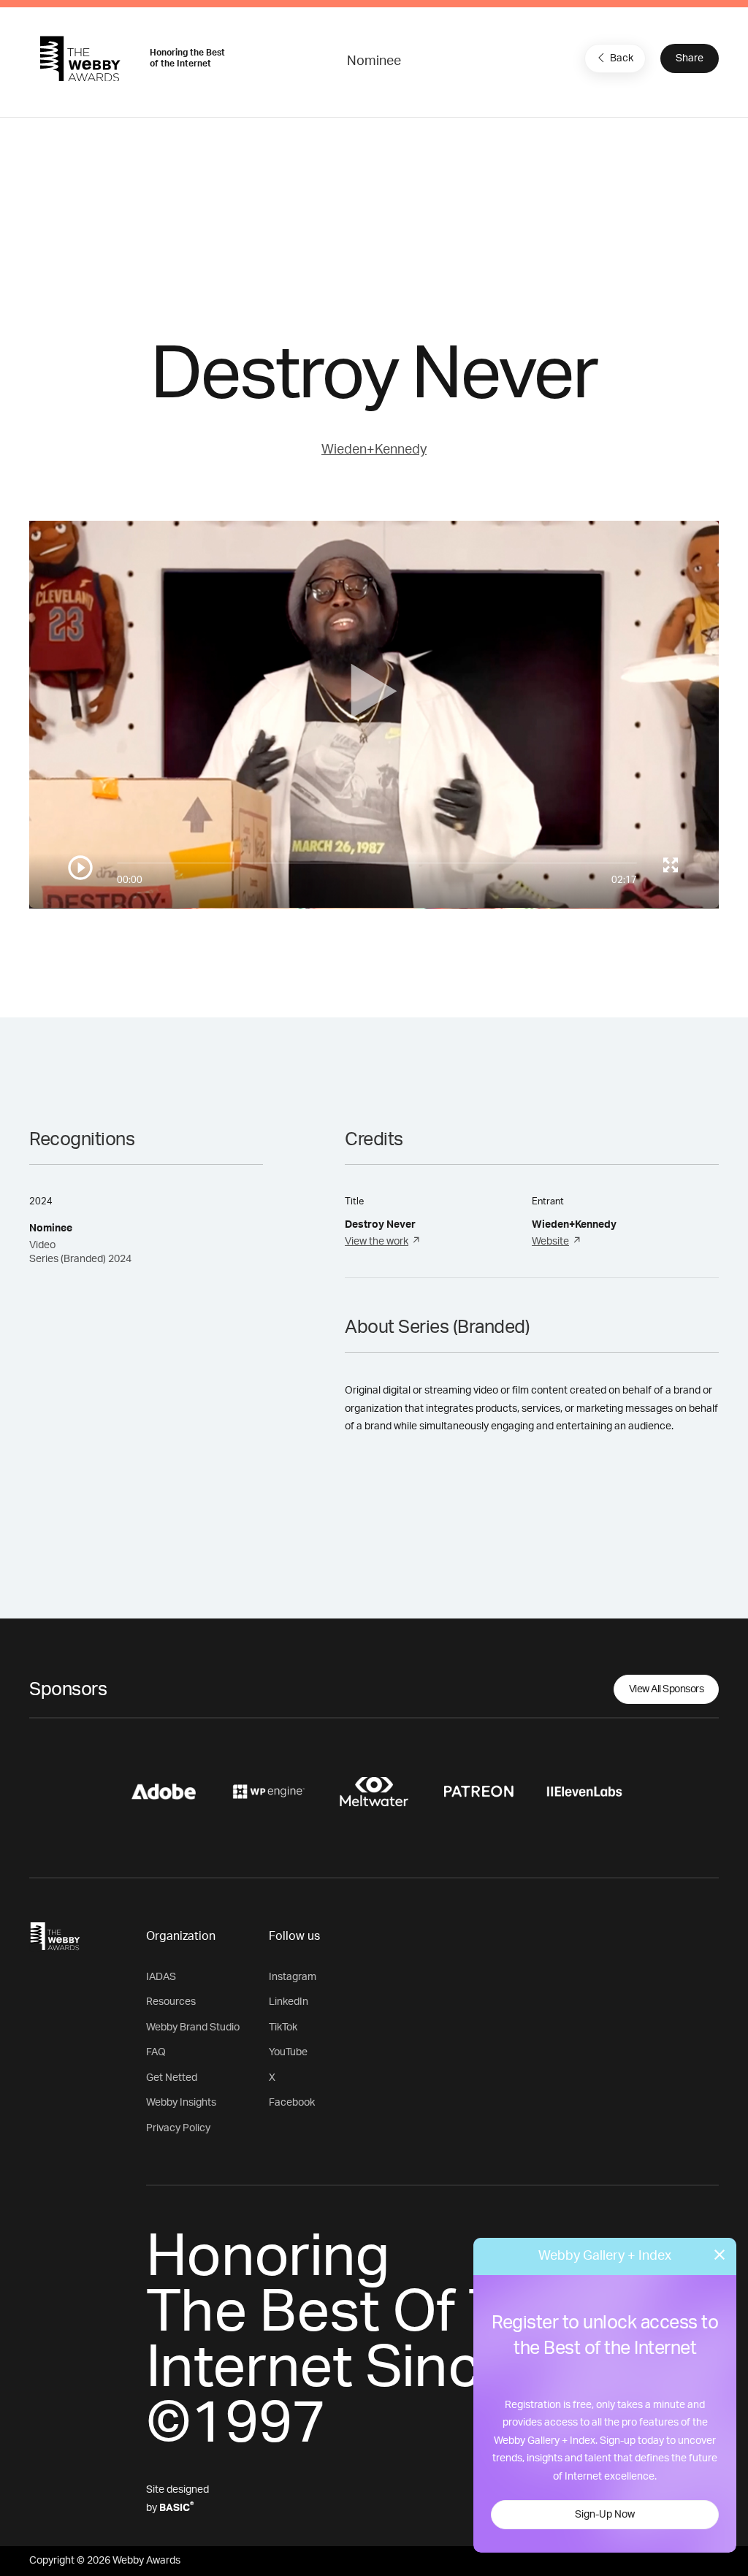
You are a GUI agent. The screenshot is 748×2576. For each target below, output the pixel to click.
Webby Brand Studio (193, 2027)
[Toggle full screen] (671, 865)
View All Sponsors (667, 1689)
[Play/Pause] (80, 868)
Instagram (293, 1977)
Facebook (292, 2103)
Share (690, 58)
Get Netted (172, 2078)
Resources (171, 2002)
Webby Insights (181, 2103)
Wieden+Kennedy (374, 450)
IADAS (161, 1977)
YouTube (288, 2052)
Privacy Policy (178, 2128)
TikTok (283, 2027)
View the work (377, 1242)
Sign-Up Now (605, 2515)
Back (622, 58)
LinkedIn (289, 2002)
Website (550, 1242)
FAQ (156, 2052)
